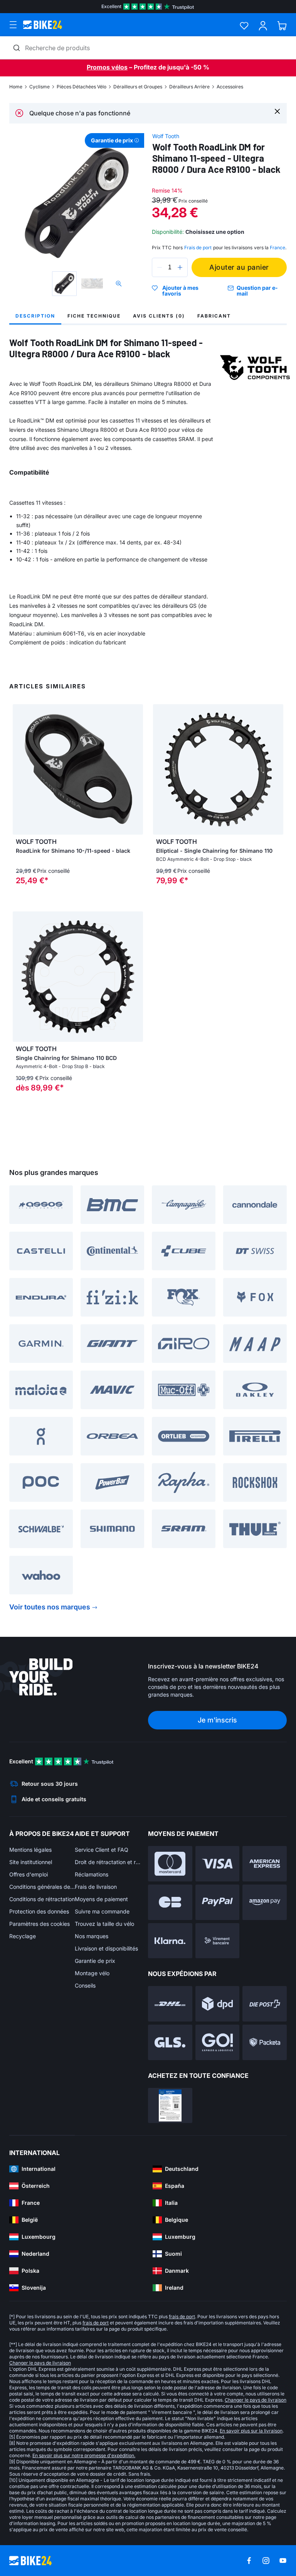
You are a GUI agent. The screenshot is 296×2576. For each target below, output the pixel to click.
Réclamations (92, 1874)
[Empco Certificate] (170, 2106)
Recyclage (23, 1936)
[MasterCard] (170, 1864)
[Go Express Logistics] (218, 2042)
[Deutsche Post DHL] (170, 2004)
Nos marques (92, 1936)
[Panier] (282, 26)
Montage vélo (92, 1973)
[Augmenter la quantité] (180, 267)
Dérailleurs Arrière (189, 87)
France (277, 248)
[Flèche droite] (135, 769)
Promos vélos (107, 67)
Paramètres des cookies (40, 1924)
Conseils (85, 1985)
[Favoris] (244, 26)
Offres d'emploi (29, 1874)
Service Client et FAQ (102, 1850)
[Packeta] (265, 2042)
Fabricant (214, 316)
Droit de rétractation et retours (108, 1862)
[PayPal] (218, 1902)
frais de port (182, 2317)
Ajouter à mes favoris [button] (180, 291)
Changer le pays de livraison (40, 2363)
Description (35, 316)
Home (16, 87)
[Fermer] (277, 111)
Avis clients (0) (159, 316)
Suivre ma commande (102, 1911)
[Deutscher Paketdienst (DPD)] (218, 2004)
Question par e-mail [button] (257, 291)
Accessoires (230, 87)
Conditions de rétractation (42, 1899)
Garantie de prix (95, 1961)
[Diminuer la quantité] (160, 267)
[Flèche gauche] (20, 769)
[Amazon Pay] (265, 1902)
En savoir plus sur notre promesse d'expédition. (84, 2455)
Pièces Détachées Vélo (82, 87)
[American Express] (265, 1864)
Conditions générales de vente (42, 1887)
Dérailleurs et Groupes (138, 87)
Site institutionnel (31, 1862)
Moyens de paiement (101, 1899)
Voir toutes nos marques (50, 1607)
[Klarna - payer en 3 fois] (170, 1941)
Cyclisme (40, 87)
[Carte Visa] (218, 1864)
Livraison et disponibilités (106, 1948)
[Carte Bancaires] (170, 1902)
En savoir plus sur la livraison (251, 2431)
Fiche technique (94, 316)
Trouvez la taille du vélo (104, 1924)
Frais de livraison (96, 1887)
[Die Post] (265, 2004)
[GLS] (170, 2042)
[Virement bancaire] (218, 1941)
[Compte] (263, 26)
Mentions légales (30, 1850)
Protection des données (39, 1911)
